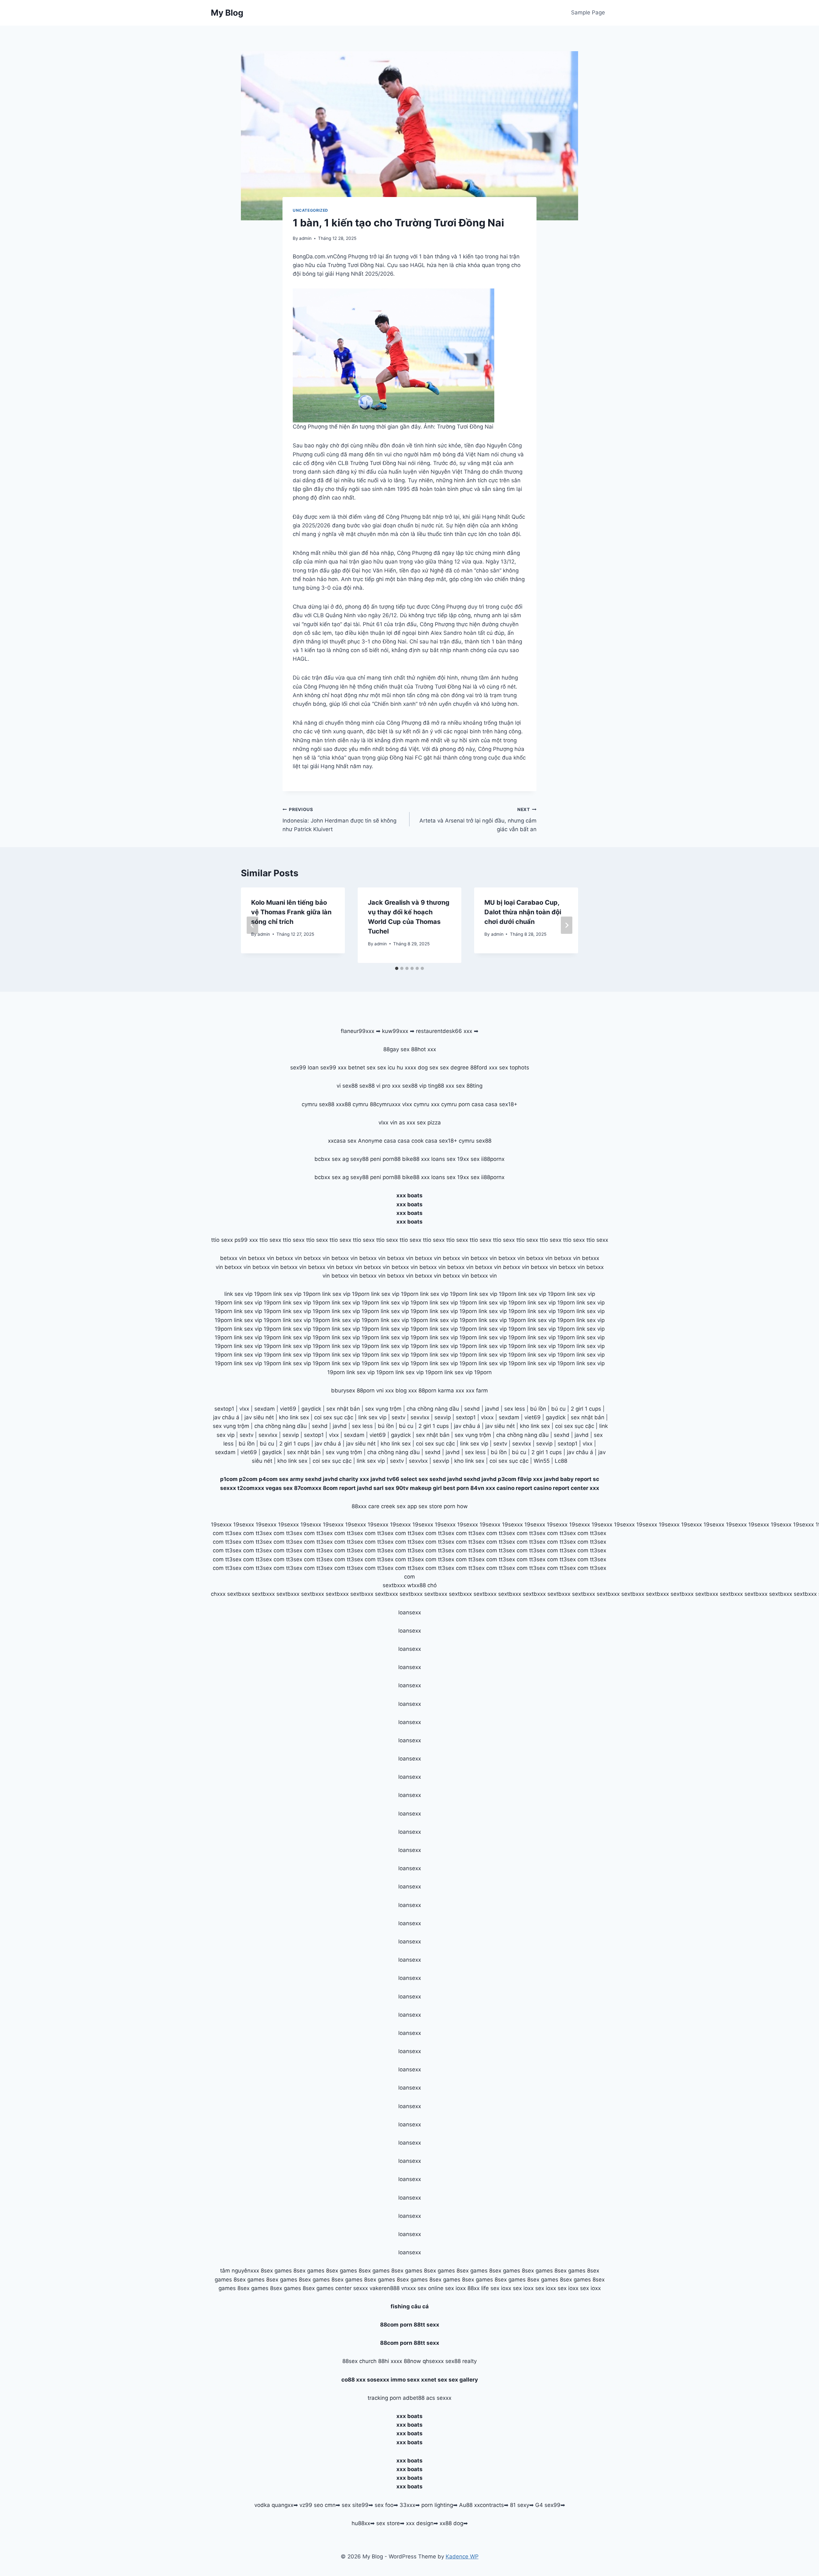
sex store (388, 2523)
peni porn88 (385, 1159)
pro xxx (391, 1086)
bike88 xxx (416, 1159)
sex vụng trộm (383, 1409)
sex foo (384, 2505)
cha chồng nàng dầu (433, 1409)
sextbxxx (394, 1585)
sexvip (443, 1417)
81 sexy (520, 2505)
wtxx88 (417, 1585)
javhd (492, 1409)
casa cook (411, 1141)
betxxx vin (233, 1258)
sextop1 (224, 1409)
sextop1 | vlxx (575, 1444)
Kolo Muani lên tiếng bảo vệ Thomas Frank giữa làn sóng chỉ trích (291, 912)
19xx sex (468, 1159)
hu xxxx (406, 1067)
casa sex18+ (501, 1104)
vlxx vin (388, 1123)
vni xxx (385, 1390)
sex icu (386, 1067)
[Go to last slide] (252, 925)
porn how (456, 1506)
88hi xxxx (390, 2361)
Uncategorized (310, 210)
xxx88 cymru (352, 1104)
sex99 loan (304, 1067)
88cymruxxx (385, 1104)
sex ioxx (455, 2288)
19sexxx (221, 1524)
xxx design (420, 2523)
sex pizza (429, 1123)
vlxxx (487, 1417)
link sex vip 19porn (248, 1294)
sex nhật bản (343, 1409)
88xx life (478, 2288)
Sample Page (588, 12)
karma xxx (451, 1390)
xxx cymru (444, 1104)
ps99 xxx (246, 1240)
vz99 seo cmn (318, 2505)
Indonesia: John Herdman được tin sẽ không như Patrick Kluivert (339, 820)
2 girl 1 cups (586, 1409)
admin (305, 238)
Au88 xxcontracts (481, 2505)
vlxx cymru (416, 1104)
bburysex (343, 1390)
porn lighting (437, 2505)
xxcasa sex (342, 1141)
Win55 (542, 1461)
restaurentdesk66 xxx (444, 1031)
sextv (398, 1417)
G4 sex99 (548, 2505)
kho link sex (294, 1417)
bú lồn (538, 1409)
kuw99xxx (395, 1031)
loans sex (443, 1159)
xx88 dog (451, 2523)
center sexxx (352, 2288)
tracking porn (384, 2398)
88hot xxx (424, 1049)
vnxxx (409, 2288)
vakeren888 (385, 2288)
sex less (515, 1409)
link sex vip (372, 1417)
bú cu (558, 1409)
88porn (366, 1390)
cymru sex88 (318, 1104)
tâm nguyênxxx (240, 2271)
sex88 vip (414, 1086)
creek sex (393, 1506)
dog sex (428, 1067)
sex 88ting (469, 1086)
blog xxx (406, 1390)
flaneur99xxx (358, 1031)
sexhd (472, 1409)
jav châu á (226, 1417)
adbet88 (414, 2398)
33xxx (407, 2505)
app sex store (425, 1506)
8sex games (276, 2271)
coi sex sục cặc (334, 1417)
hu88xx (361, 2523)
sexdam (265, 1409)
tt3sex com (240, 1533)
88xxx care (366, 1506)
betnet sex (362, 1067)
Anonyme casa (377, 1141)
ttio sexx (222, 1240)
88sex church (359, 2361)
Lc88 (561, 1461)
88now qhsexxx (424, 2361)
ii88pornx (493, 1159)
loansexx (410, 1612)
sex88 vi (370, 1086)
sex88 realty (461, 2361)
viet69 (288, 1409)
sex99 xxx (333, 1067)
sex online (430, 2288)
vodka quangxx (274, 2505)
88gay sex (396, 1049)
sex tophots (514, 1067)
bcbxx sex (328, 1159)
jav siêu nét (259, 1417)
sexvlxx (420, 1417)
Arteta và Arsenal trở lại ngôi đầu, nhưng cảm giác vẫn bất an (478, 820)
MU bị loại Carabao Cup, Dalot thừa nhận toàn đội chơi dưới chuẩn (523, 912)
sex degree (454, 1067)
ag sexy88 (355, 1159)
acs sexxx (439, 2398)
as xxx (407, 1123)
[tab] (397, 968)
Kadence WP (462, 2556)
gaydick (311, 1409)
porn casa (471, 1104)
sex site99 (355, 2505)
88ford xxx (484, 1067)
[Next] (567, 925)
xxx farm (477, 1390)
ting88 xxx (441, 1086)
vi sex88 (347, 1086)
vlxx (244, 1409)
